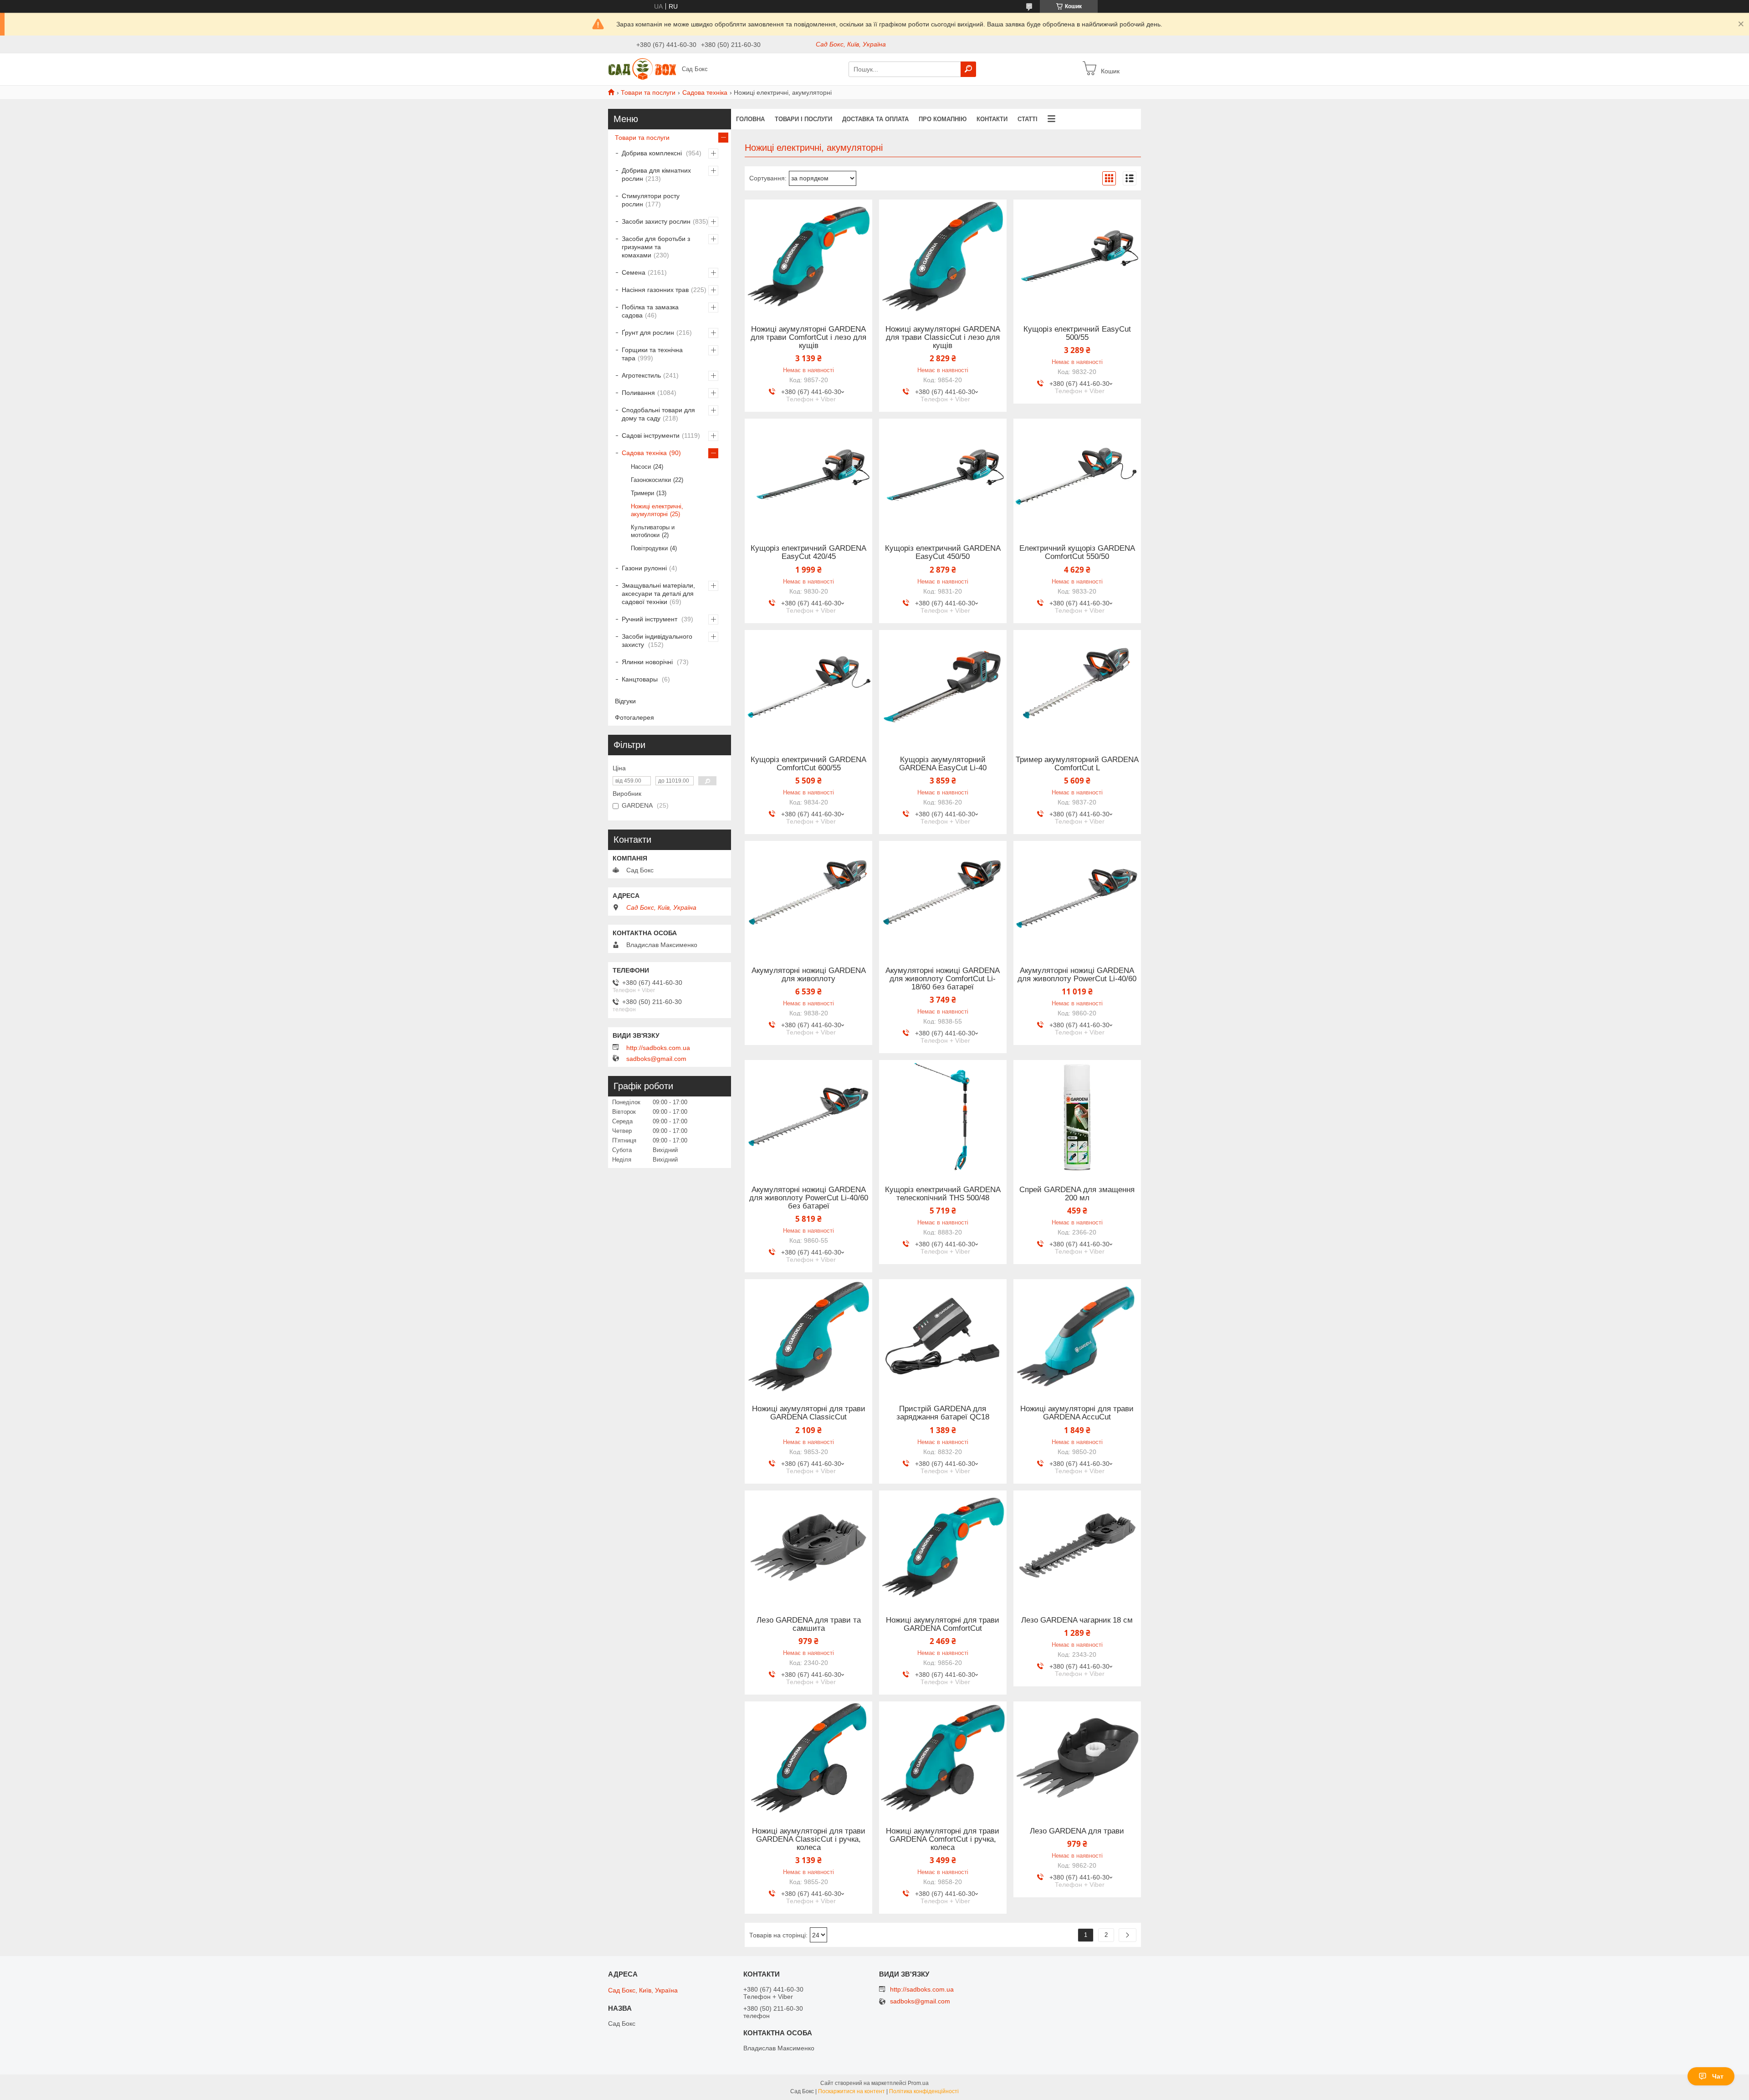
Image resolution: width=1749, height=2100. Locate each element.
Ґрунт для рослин (648, 333)
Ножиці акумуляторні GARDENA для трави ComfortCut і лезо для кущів (808, 338)
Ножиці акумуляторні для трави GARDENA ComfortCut (943, 1624)
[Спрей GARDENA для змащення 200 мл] (1077, 1117)
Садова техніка (705, 92)
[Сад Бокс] (642, 69)
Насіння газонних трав (655, 290)
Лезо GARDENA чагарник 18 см (1077, 1620)
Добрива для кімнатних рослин (656, 174)
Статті (1028, 119)
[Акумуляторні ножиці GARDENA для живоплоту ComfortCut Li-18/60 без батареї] (943, 898)
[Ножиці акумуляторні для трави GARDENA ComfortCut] (943, 1547)
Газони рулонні (644, 568)
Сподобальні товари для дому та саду (658, 414)
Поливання (638, 393)
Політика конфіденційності (924, 2091)
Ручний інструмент (650, 619)
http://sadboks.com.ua (658, 1048)
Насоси (641, 467)
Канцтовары (641, 679)
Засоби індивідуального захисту (657, 640)
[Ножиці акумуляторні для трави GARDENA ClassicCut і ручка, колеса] (808, 1758)
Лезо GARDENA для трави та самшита (809, 1624)
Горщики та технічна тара (652, 354)
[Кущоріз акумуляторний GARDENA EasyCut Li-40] (943, 687)
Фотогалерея (634, 717)
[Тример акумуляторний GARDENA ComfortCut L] (1077, 687)
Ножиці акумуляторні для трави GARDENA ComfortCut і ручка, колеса (943, 1839)
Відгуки (625, 701)
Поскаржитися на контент (851, 2091)
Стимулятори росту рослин (651, 200)
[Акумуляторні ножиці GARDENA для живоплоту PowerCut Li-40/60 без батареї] (808, 1117)
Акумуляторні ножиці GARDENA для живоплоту (809, 975)
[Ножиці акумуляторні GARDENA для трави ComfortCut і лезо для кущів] (808, 256)
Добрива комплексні (653, 153)
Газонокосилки (651, 480)
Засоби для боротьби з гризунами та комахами (656, 247)
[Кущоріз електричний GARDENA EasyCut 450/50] (943, 476)
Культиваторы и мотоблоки (653, 531)
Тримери (642, 493)
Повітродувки (649, 548)
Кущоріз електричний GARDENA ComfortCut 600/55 (808, 764)
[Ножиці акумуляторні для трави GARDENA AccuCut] (1077, 1336)
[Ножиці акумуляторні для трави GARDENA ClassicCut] (808, 1336)
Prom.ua (918, 2083)
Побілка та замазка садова (650, 311)
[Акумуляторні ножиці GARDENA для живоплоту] (808, 898)
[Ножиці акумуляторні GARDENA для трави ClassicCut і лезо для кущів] (943, 256)
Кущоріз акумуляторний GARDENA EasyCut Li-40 (943, 764)
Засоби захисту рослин (656, 221)
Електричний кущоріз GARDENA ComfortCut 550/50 (1077, 553)
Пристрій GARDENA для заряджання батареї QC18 (943, 1413)
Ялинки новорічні (648, 662)
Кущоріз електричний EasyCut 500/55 (1077, 333)
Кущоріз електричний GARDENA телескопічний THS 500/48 (943, 1194)
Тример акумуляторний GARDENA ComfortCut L (1077, 764)
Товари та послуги (648, 92)
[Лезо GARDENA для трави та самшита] (808, 1547)
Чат (1718, 2076)
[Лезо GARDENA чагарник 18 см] (1077, 1547)
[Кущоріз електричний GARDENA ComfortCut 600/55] (808, 687)
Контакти (992, 119)
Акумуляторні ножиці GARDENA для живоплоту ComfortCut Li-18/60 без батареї (943, 979)
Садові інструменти (651, 435)
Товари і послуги (803, 119)
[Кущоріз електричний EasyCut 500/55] (1077, 256)
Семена (634, 272)
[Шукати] (968, 69)
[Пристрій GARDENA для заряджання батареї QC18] (943, 1336)
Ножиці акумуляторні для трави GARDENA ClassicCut (809, 1413)
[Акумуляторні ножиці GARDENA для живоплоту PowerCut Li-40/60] (1077, 898)
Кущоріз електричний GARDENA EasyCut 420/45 (808, 553)
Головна (750, 119)
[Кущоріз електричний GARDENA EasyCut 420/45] (808, 476)
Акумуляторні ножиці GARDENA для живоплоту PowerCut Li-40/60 (1077, 975)
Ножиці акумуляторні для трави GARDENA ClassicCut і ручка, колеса (809, 1839)
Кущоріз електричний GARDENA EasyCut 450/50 (943, 553)
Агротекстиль (641, 375)
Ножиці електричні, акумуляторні (657, 510)
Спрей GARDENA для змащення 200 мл (1077, 1194)
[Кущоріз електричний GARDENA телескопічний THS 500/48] (943, 1117)
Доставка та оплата (875, 119)
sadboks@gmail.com (656, 1059)
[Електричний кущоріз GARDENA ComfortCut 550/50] (1077, 476)
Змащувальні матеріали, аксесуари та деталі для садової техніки (658, 594)
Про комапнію (943, 119)
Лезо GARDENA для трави (1077, 1831)
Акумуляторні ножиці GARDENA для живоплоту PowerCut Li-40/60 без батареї (809, 1198)
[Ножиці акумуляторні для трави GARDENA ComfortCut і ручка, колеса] (943, 1758)
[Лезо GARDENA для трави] (1077, 1758)
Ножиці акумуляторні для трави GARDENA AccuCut (1077, 1413)
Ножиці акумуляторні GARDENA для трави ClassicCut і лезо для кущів (943, 338)
